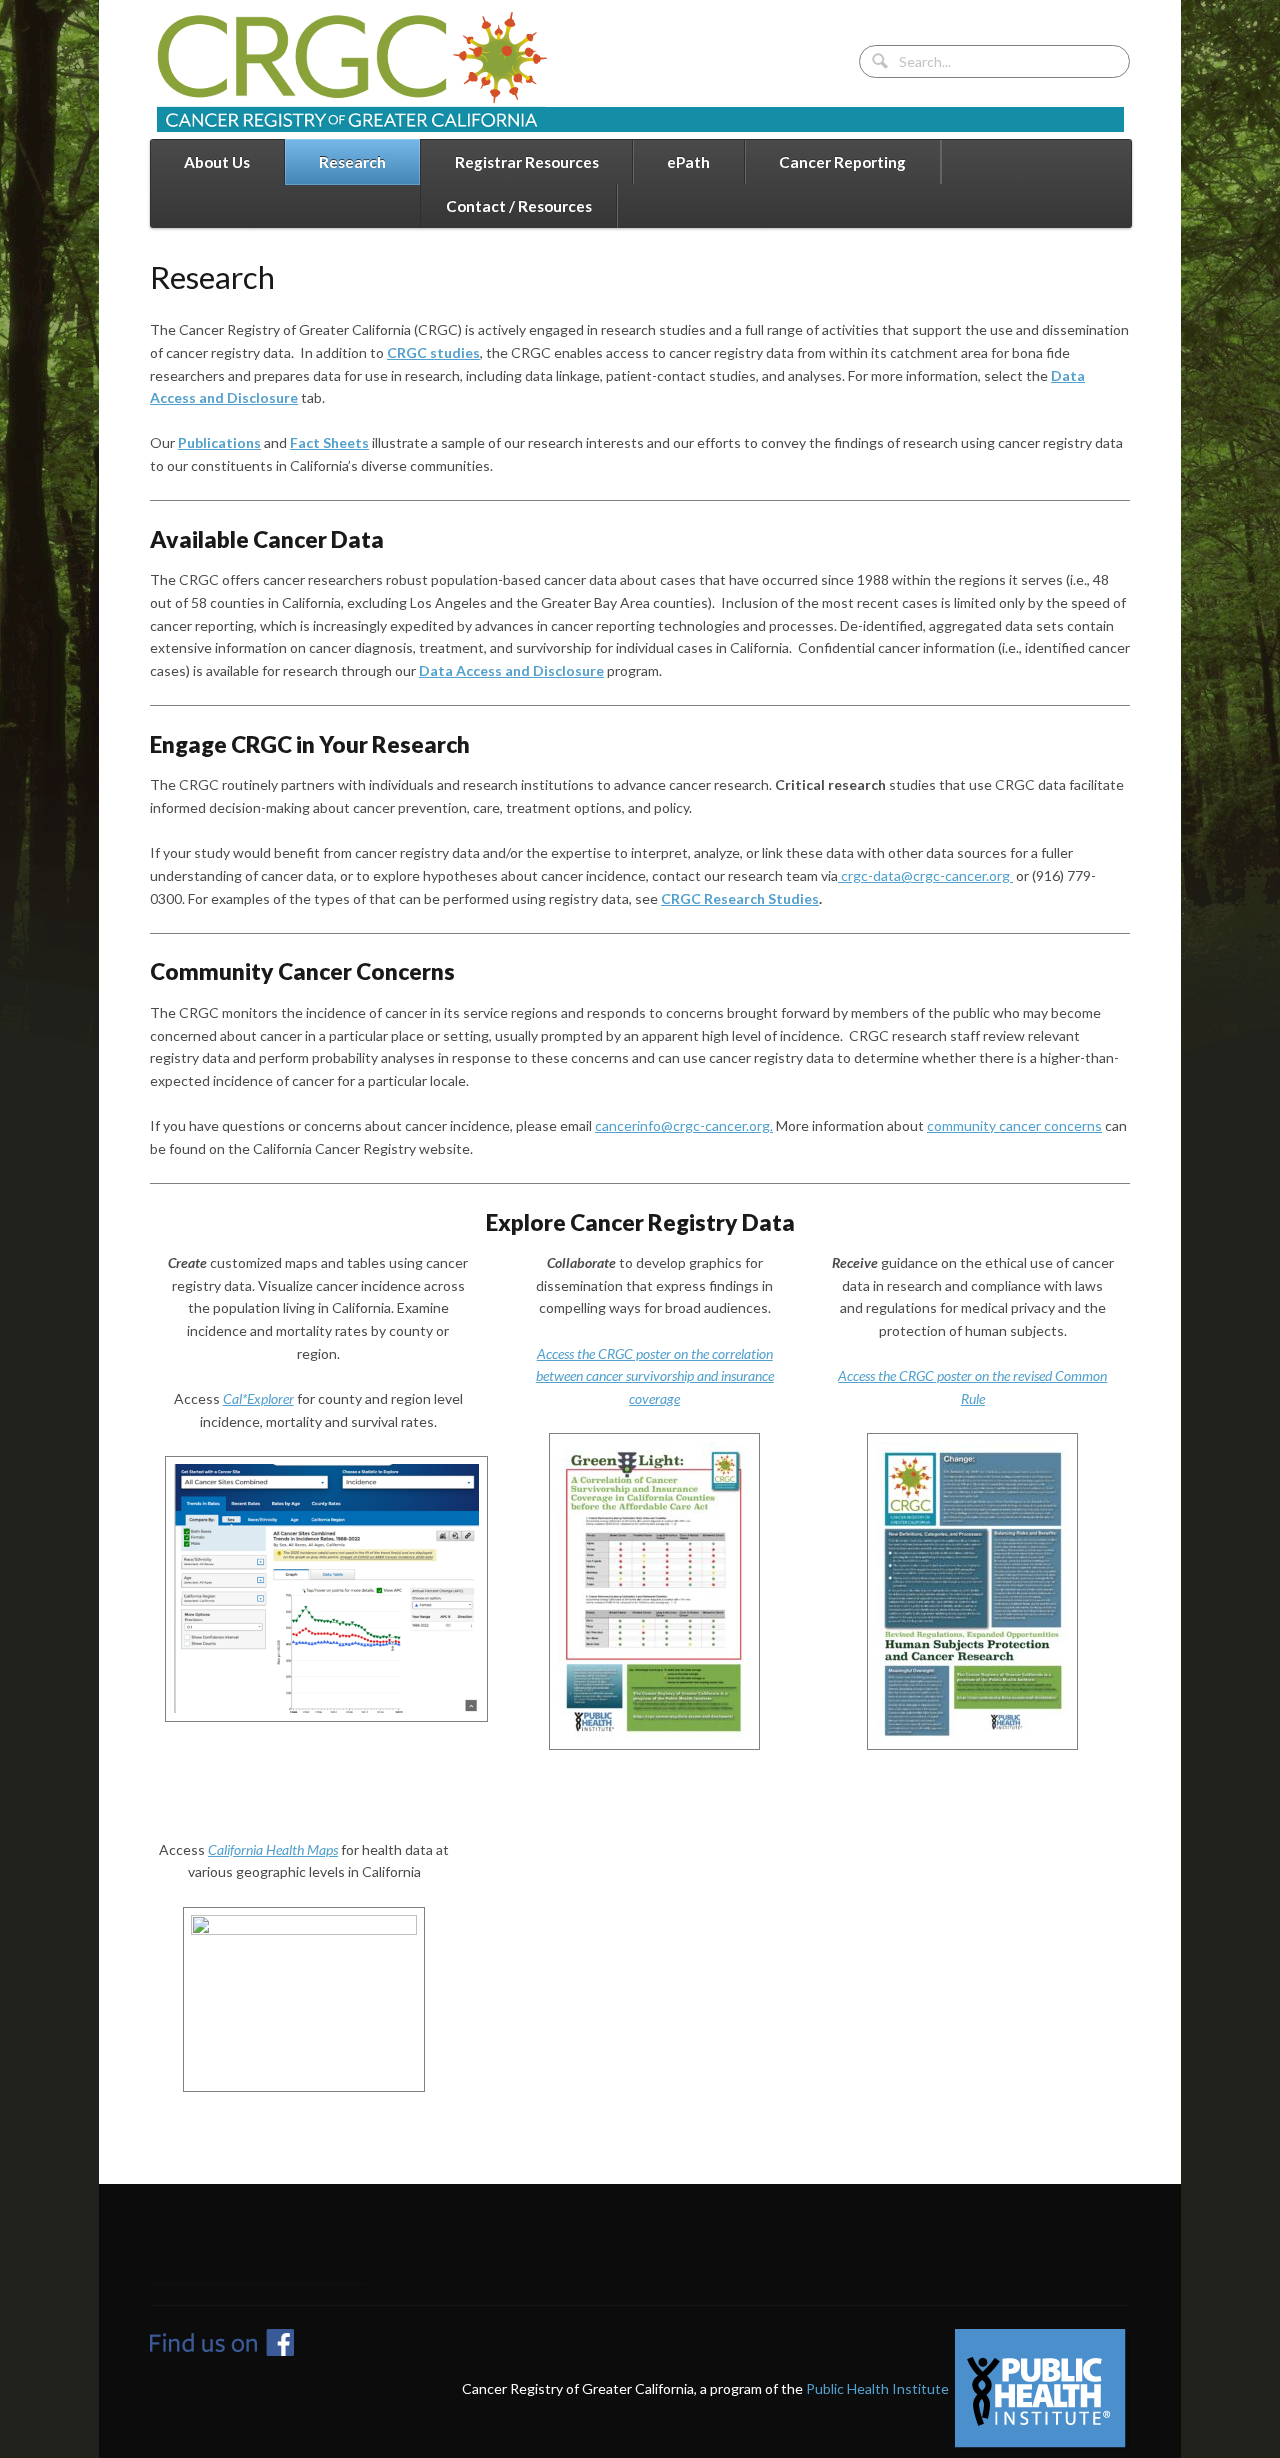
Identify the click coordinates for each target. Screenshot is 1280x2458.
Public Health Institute (877, 2387)
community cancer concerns (1014, 1125)
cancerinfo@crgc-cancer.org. (684, 1125)
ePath (688, 162)
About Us (217, 162)
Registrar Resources (527, 162)
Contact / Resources (519, 206)
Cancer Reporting (842, 162)
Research (352, 162)
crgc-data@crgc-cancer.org (925, 875)
